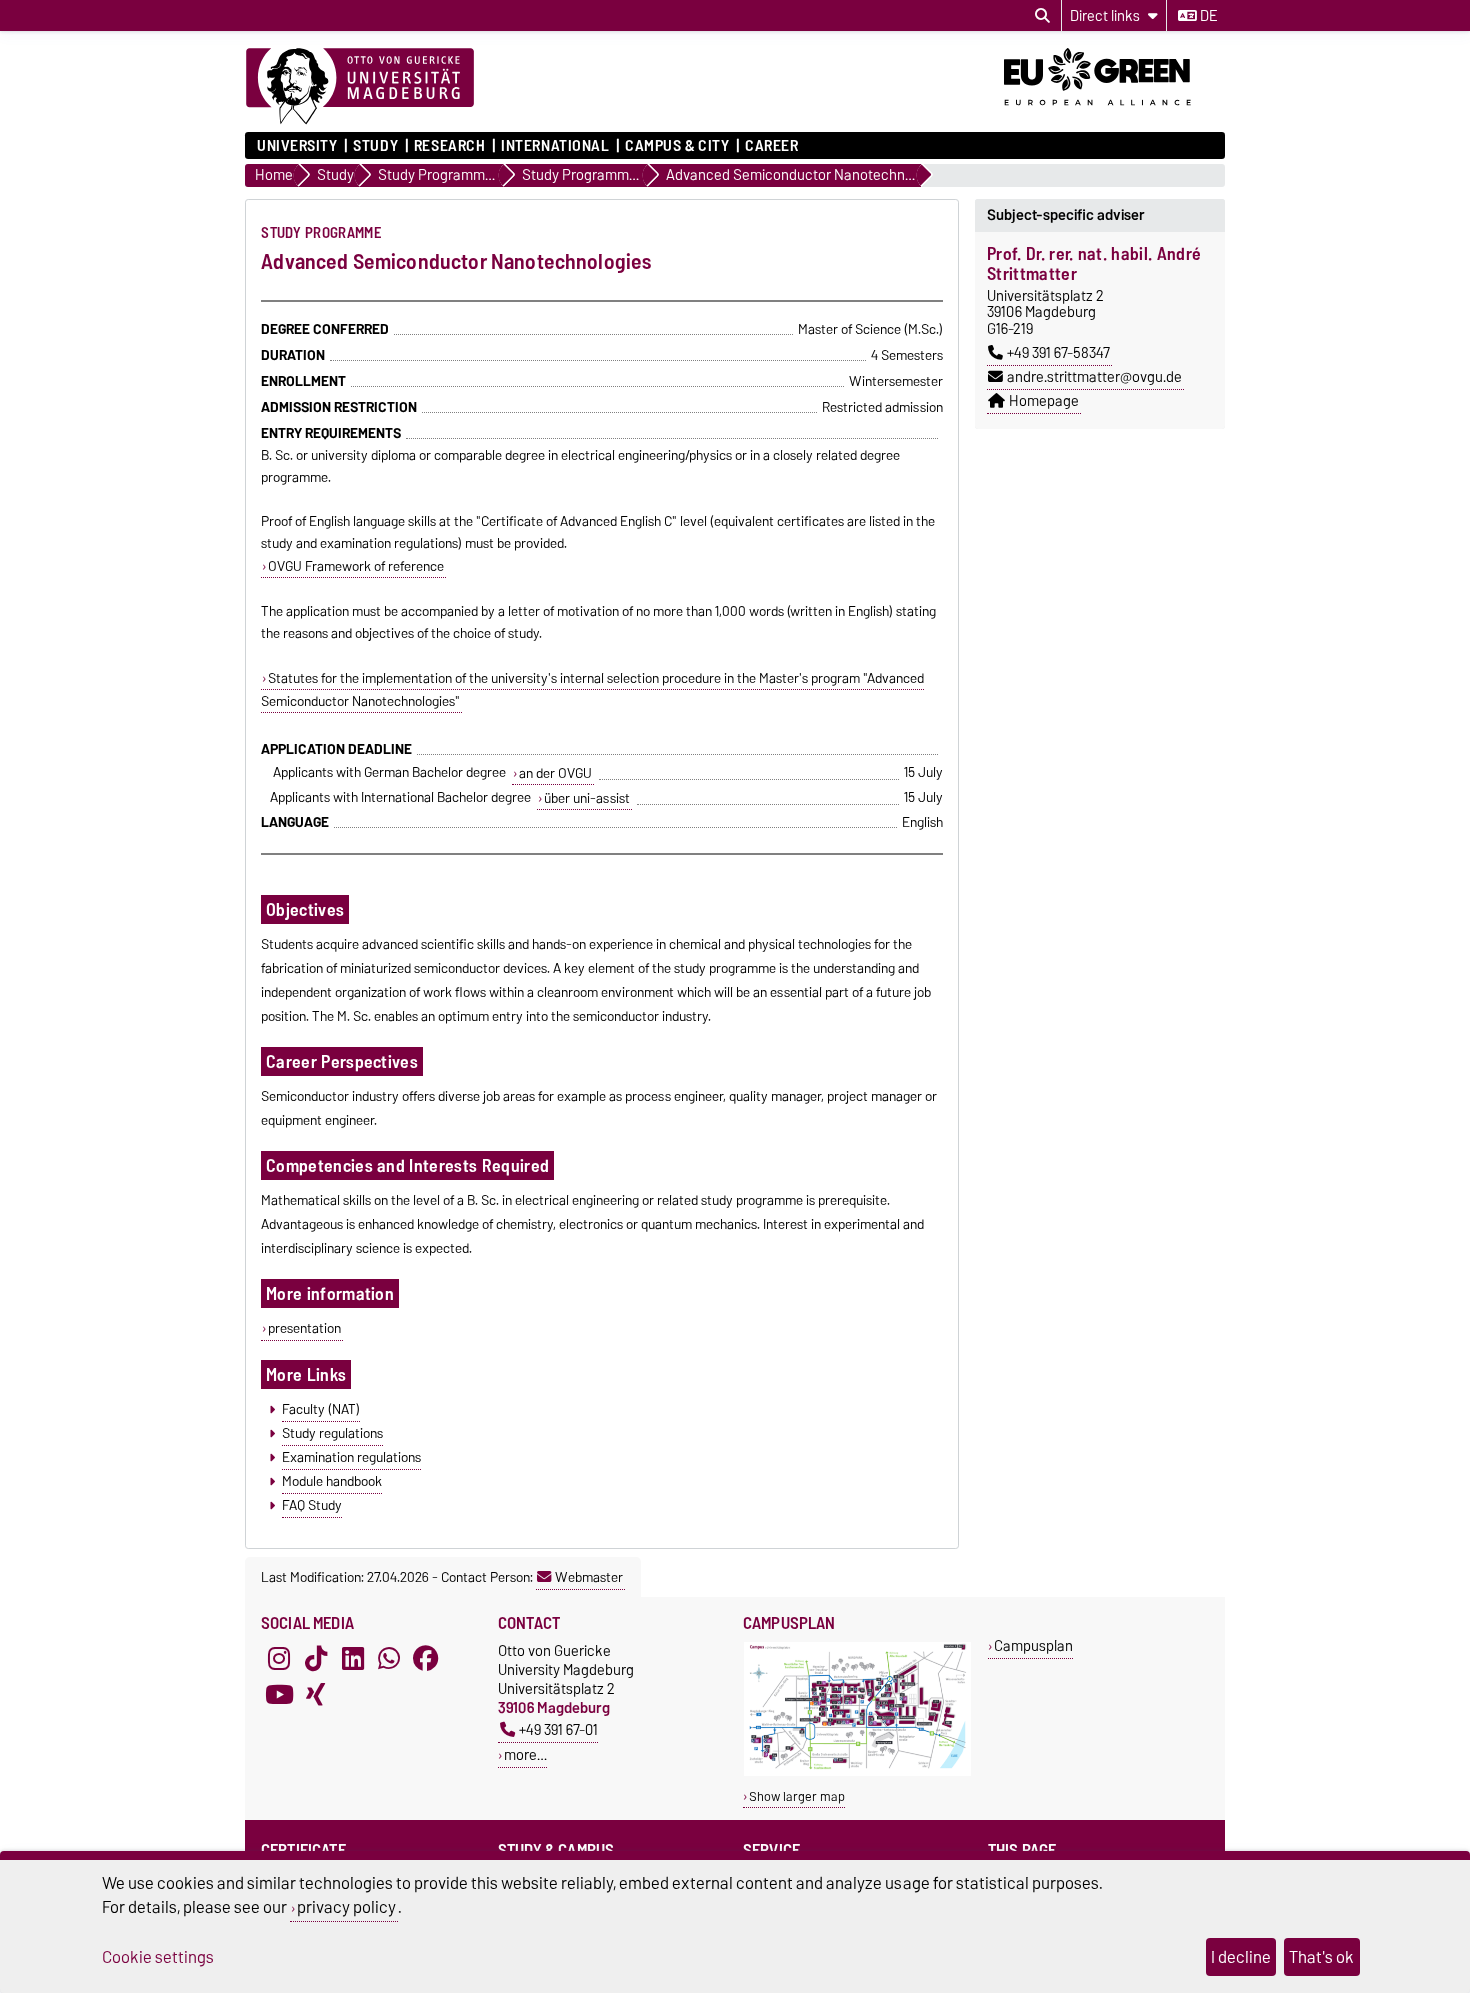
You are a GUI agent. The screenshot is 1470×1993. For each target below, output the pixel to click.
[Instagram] (279, 1659)
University (297, 146)
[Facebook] (426, 1659)
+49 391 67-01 (558, 1729)
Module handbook (332, 1481)
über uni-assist (587, 798)
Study (375, 146)
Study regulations (332, 1433)
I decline (1241, 1957)
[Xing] (316, 1695)
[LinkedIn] (353, 1659)
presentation (304, 1328)
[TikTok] (316, 1659)
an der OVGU (555, 773)
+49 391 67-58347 (1058, 353)
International (555, 146)
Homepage (1044, 401)
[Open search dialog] (1042, 16)
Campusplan (1033, 1645)
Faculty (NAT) (321, 1409)
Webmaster (589, 1577)
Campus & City (677, 146)
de (1207, 16)
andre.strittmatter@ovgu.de (1094, 377)
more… (525, 1754)
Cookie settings (158, 1957)
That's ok (1321, 1957)
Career (771, 146)
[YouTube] (279, 1695)
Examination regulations (351, 1457)
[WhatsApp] (389, 1659)
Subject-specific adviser (1066, 215)
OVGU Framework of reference (356, 566)
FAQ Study (312, 1505)
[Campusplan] (857, 1771)
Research (449, 146)
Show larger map (797, 1796)
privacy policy (346, 1907)
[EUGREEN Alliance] (1114, 113)
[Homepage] (360, 87)
